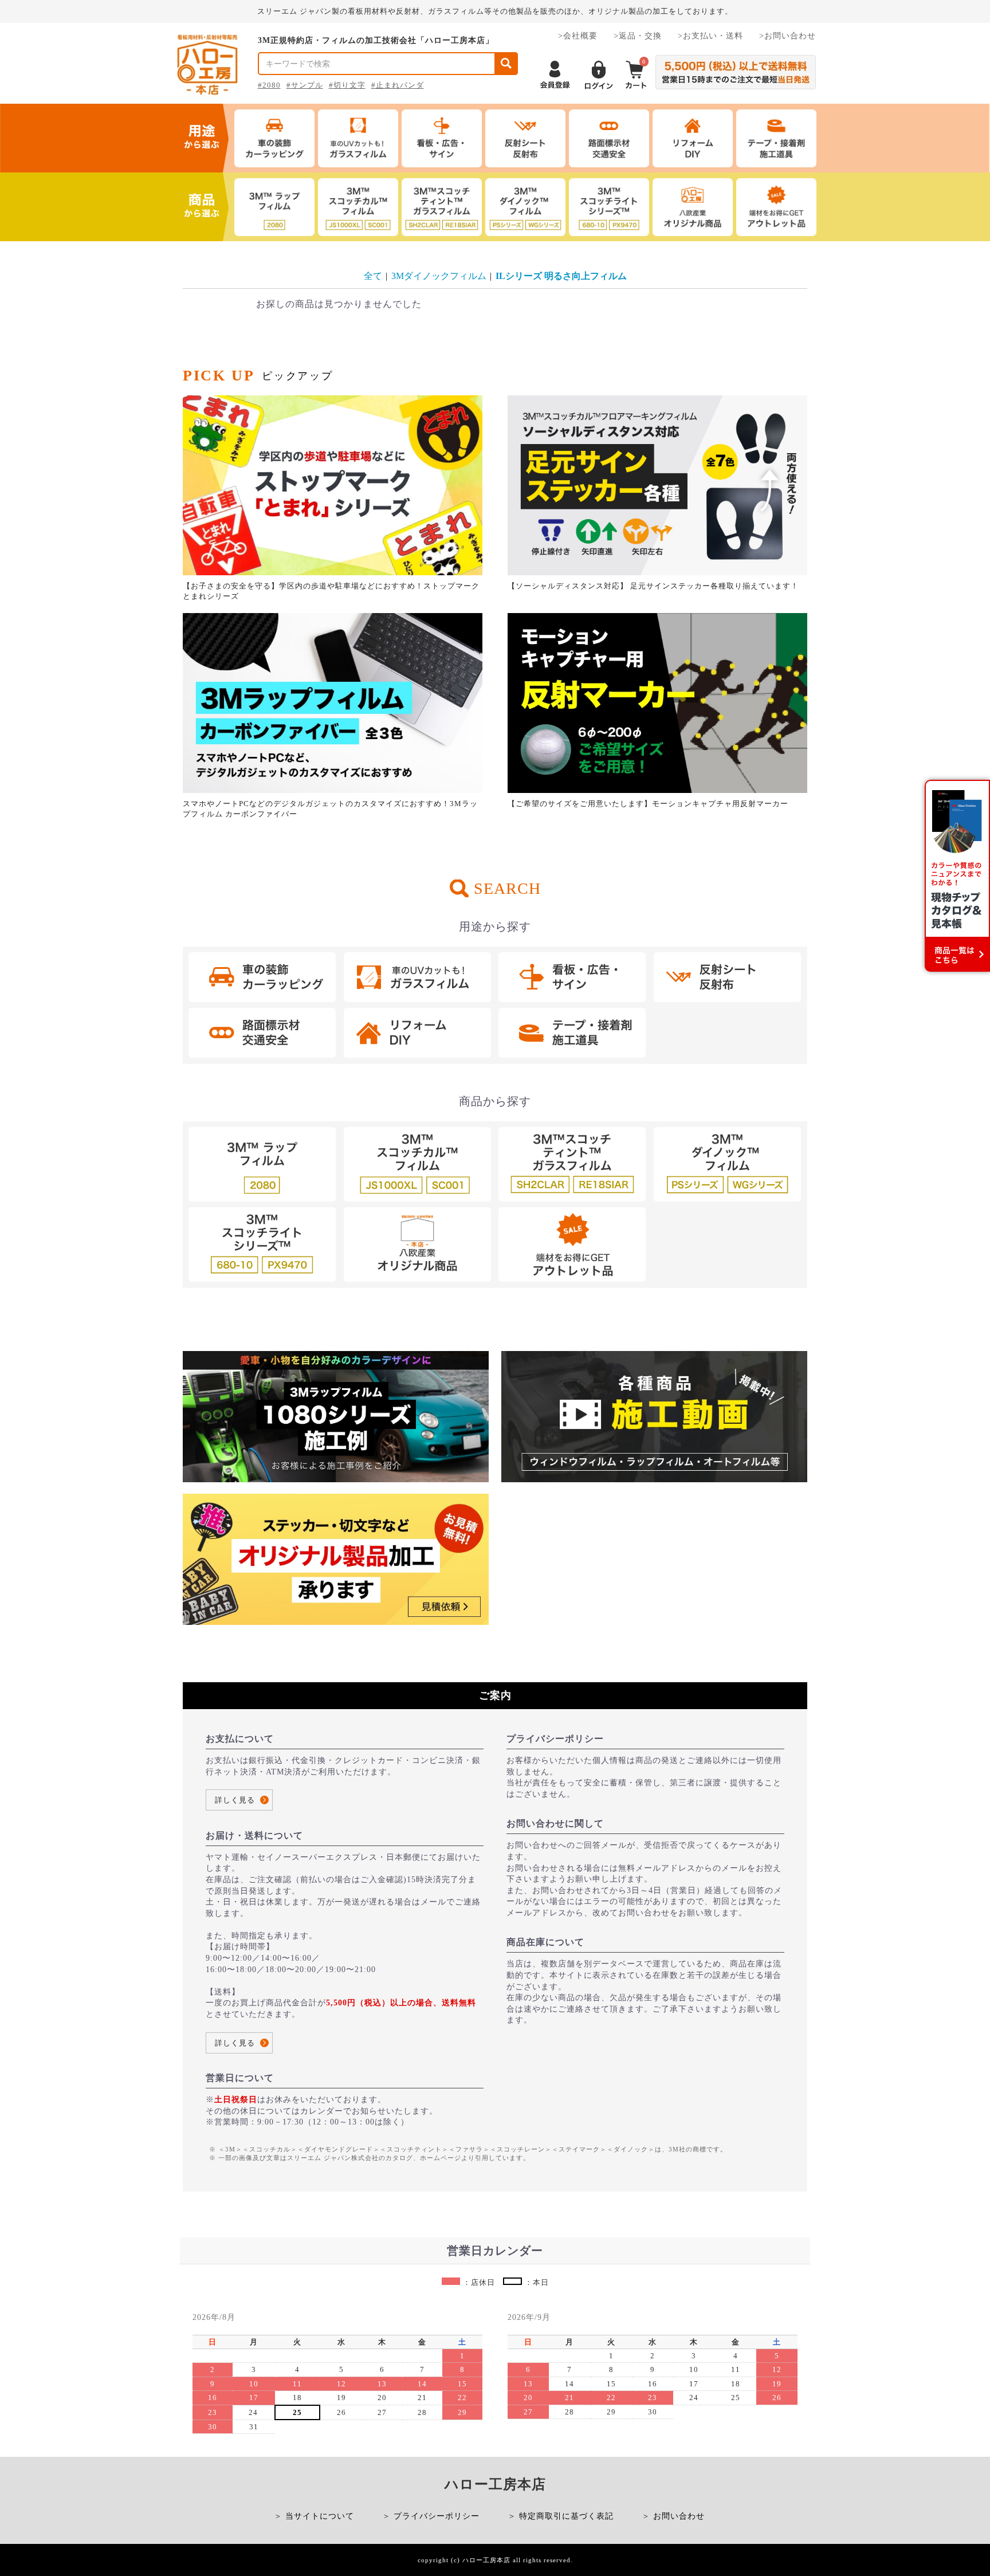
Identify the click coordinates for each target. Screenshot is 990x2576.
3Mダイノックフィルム (439, 276)
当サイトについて (320, 2516)
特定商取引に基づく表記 (566, 2516)
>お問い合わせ (787, 36)
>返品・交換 (638, 36)
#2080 (269, 85)
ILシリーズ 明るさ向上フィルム (561, 276)
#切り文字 (347, 85)
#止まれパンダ (398, 85)
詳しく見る (235, 1800)
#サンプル (305, 85)
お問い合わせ (679, 2516)
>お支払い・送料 (710, 36)
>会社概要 (578, 36)
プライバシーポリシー (437, 2516)
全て (373, 276)
